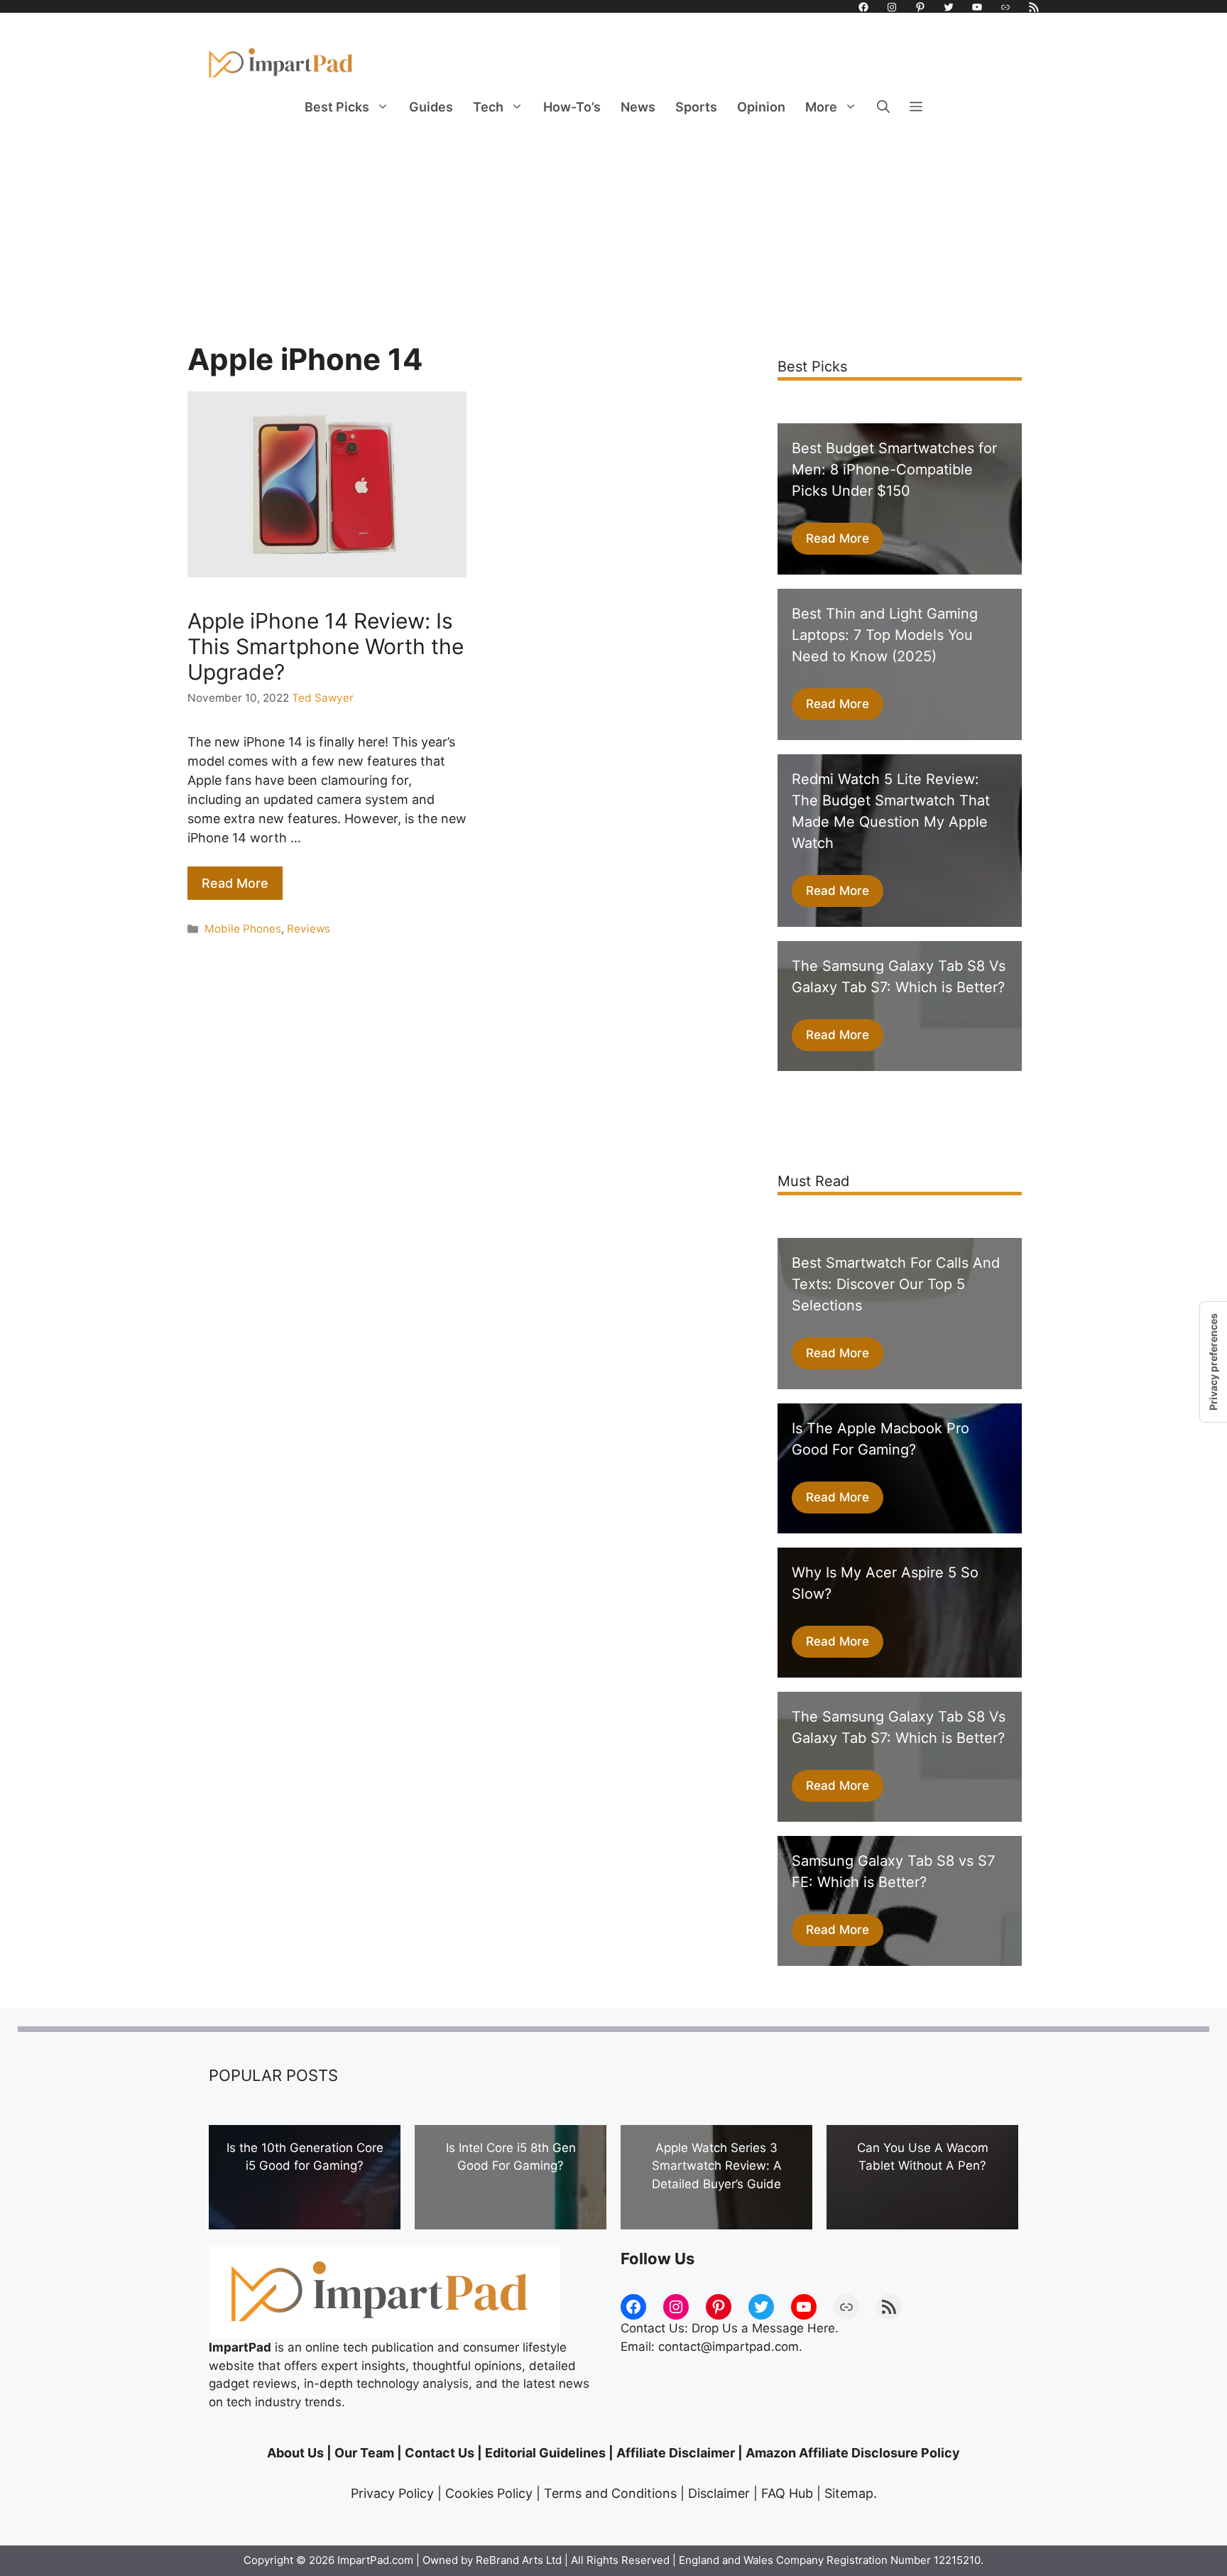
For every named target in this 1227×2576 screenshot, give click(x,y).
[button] (883, 107)
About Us (295, 2453)
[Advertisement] (613, 235)
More (821, 107)
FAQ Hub (787, 2493)
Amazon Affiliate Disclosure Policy (853, 2453)
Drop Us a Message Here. (765, 2328)
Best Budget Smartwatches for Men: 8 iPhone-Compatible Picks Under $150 (894, 469)
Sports (696, 107)
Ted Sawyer (323, 698)
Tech (488, 107)
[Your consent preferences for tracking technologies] (1214, 1362)
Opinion (761, 107)
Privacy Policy (392, 2493)
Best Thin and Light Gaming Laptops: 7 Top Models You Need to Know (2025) (885, 635)
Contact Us (440, 2453)
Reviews (309, 929)
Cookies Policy (489, 2493)
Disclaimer (719, 2493)
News (638, 107)
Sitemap (849, 2493)
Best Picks (337, 107)
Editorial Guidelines (545, 2453)
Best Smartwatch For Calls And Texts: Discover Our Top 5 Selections (896, 1284)
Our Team (364, 2453)
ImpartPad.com (375, 2560)
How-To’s (572, 107)
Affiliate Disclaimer (676, 2453)
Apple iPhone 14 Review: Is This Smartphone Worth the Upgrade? (326, 646)
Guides (431, 107)
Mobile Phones (243, 929)
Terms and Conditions (610, 2493)
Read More (235, 883)
